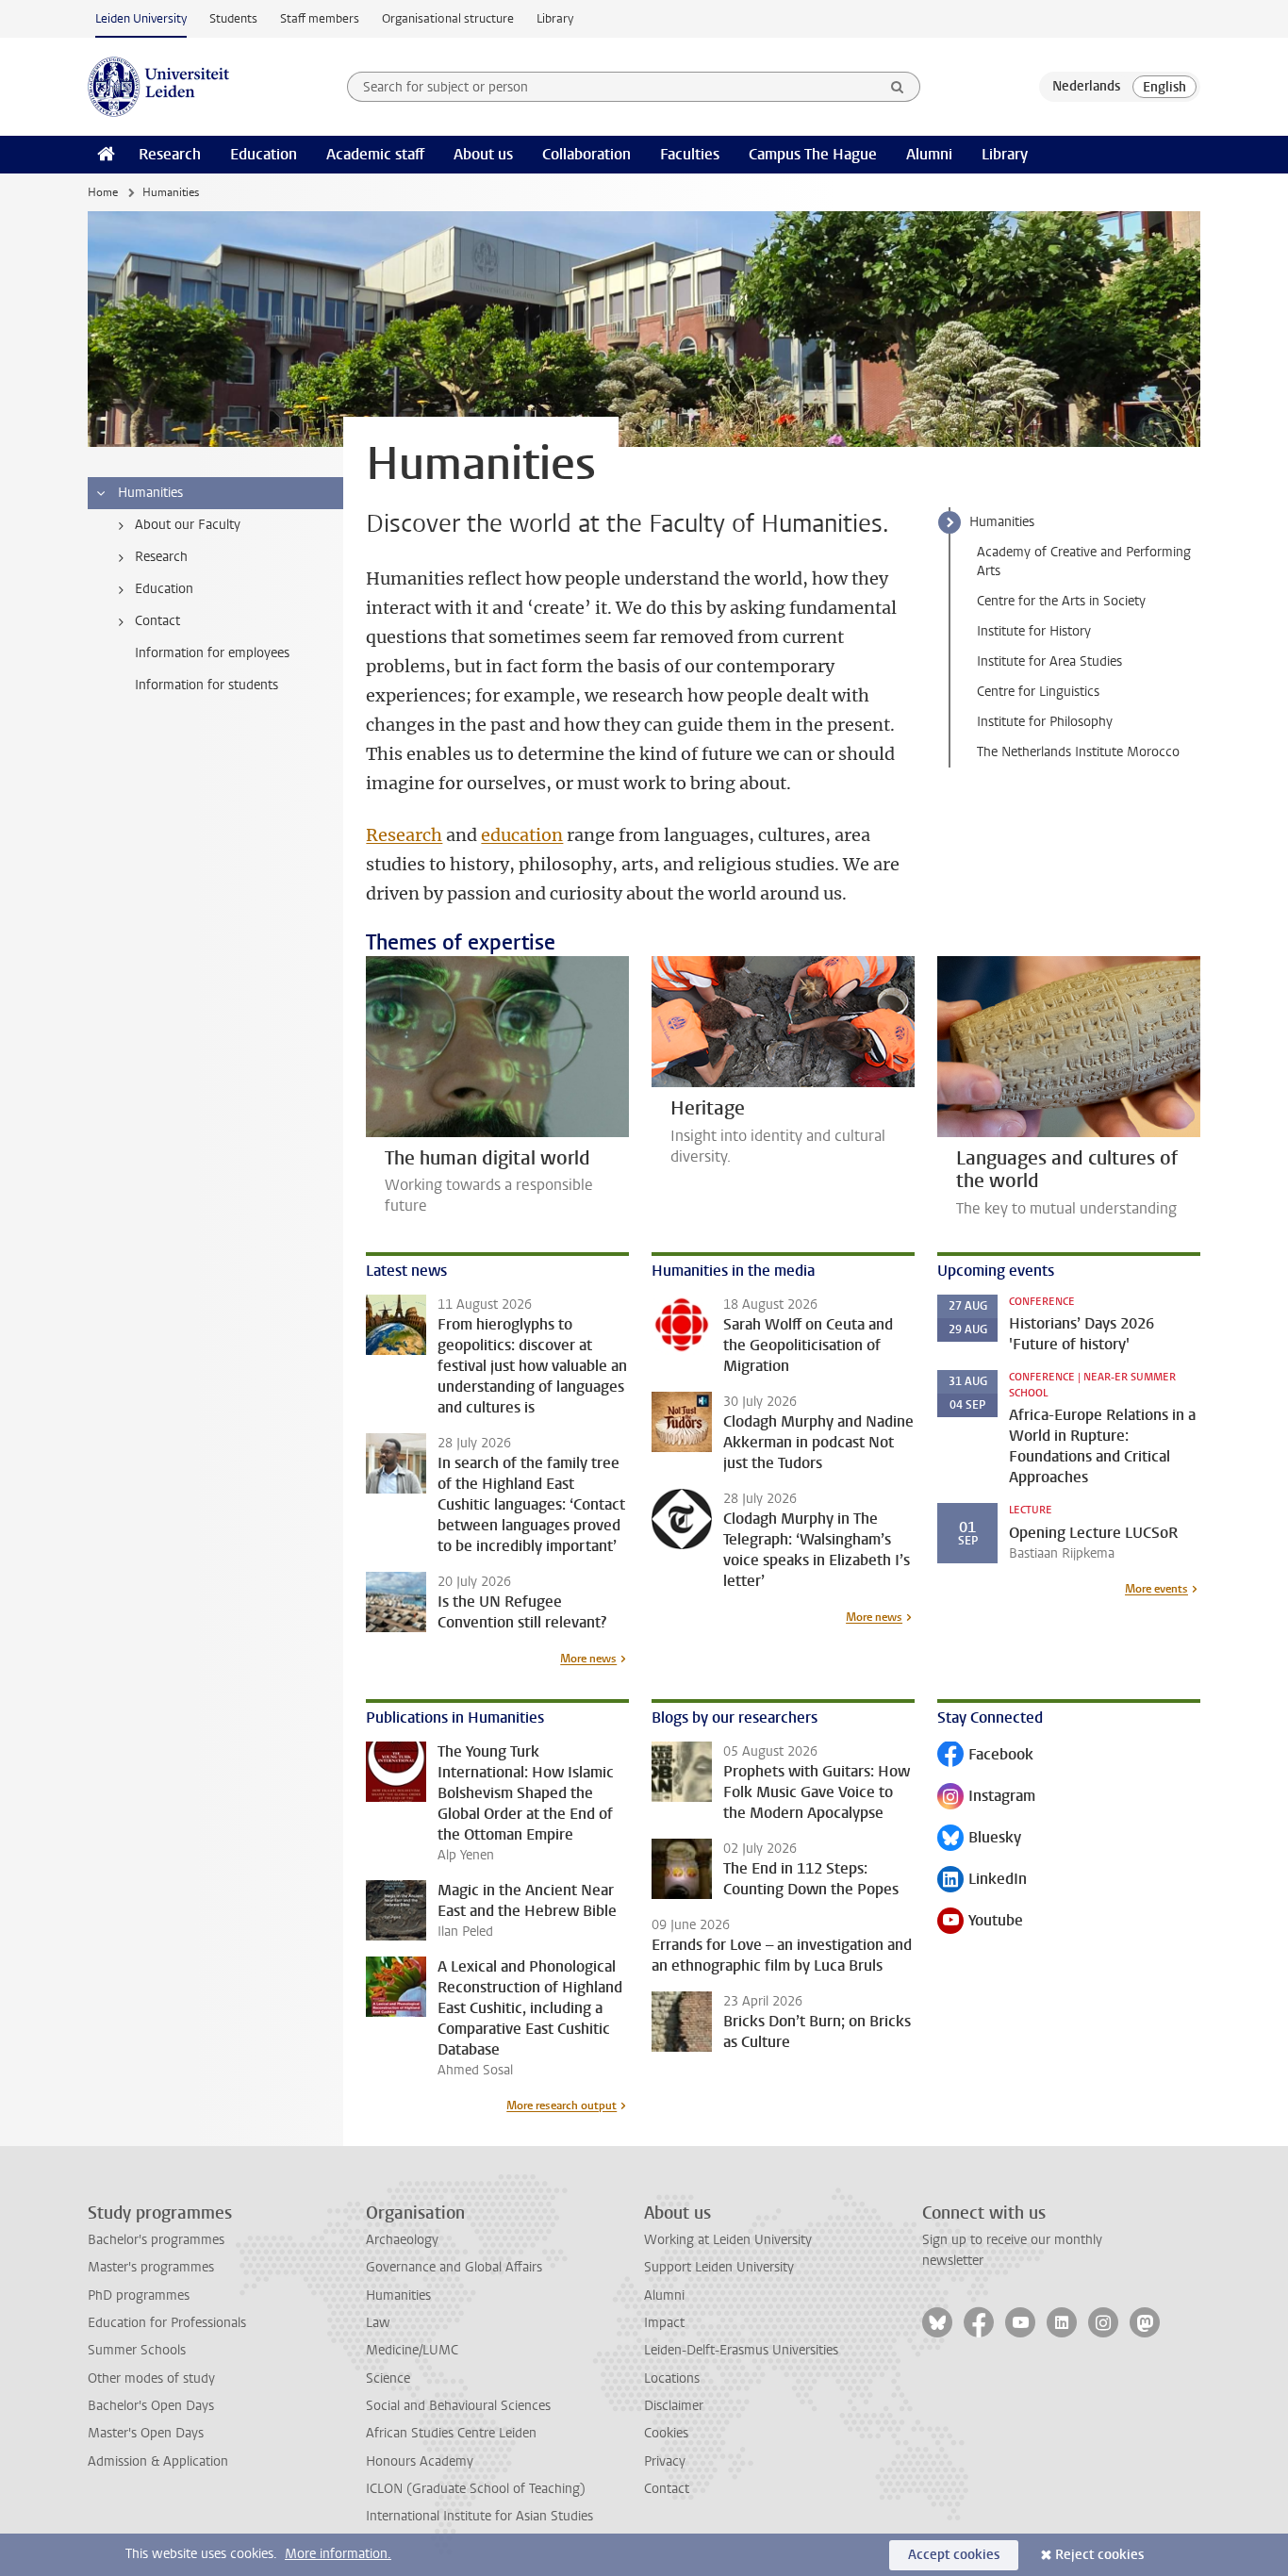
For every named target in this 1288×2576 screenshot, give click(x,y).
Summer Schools (137, 2350)
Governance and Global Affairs (454, 2267)
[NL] (1086, 87)
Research (170, 154)
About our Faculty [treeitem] (188, 525)
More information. (338, 2554)
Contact (667, 2489)
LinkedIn (982, 1881)
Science (388, 2378)
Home (103, 192)
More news (588, 1659)
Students (233, 18)
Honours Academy (420, 2461)
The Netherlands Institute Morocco (1078, 752)
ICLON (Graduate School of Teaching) (476, 2489)
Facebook (985, 1756)
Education (264, 154)
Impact (664, 2323)
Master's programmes (151, 2267)
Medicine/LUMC (412, 2350)
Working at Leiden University (728, 2240)
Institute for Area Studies (1049, 661)
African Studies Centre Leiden (451, 2433)
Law (378, 2323)
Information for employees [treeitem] (212, 653)
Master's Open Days (146, 2433)
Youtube (980, 1922)
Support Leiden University (719, 2267)
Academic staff (375, 154)
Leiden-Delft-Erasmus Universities (741, 2350)
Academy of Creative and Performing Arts (1084, 561)
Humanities (1002, 522)
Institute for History (1034, 631)
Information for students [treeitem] (206, 685)
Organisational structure (448, 18)
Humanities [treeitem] (150, 493)
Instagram (986, 1798)
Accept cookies (954, 2555)
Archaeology (402, 2240)
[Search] (898, 87)
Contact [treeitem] (157, 621)
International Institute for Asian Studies (479, 2516)
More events (1156, 1589)
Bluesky (979, 1839)
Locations (672, 2378)
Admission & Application (158, 2461)
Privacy (665, 2461)
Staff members (320, 18)
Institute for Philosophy (1045, 722)
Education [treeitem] (164, 589)
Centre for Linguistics (1038, 692)
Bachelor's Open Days (151, 2406)
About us (483, 154)
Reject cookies (1099, 2555)
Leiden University (141, 18)
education (522, 835)
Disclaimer (674, 2406)
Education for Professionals (167, 2323)
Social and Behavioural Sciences (458, 2406)
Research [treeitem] (161, 557)
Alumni (929, 154)
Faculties (690, 154)
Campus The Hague (813, 154)
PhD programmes (139, 2295)
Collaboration (586, 154)
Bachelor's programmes (156, 2240)
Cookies (666, 2433)
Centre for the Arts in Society (1061, 601)
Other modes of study (151, 2378)
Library (555, 18)
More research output (561, 2105)
